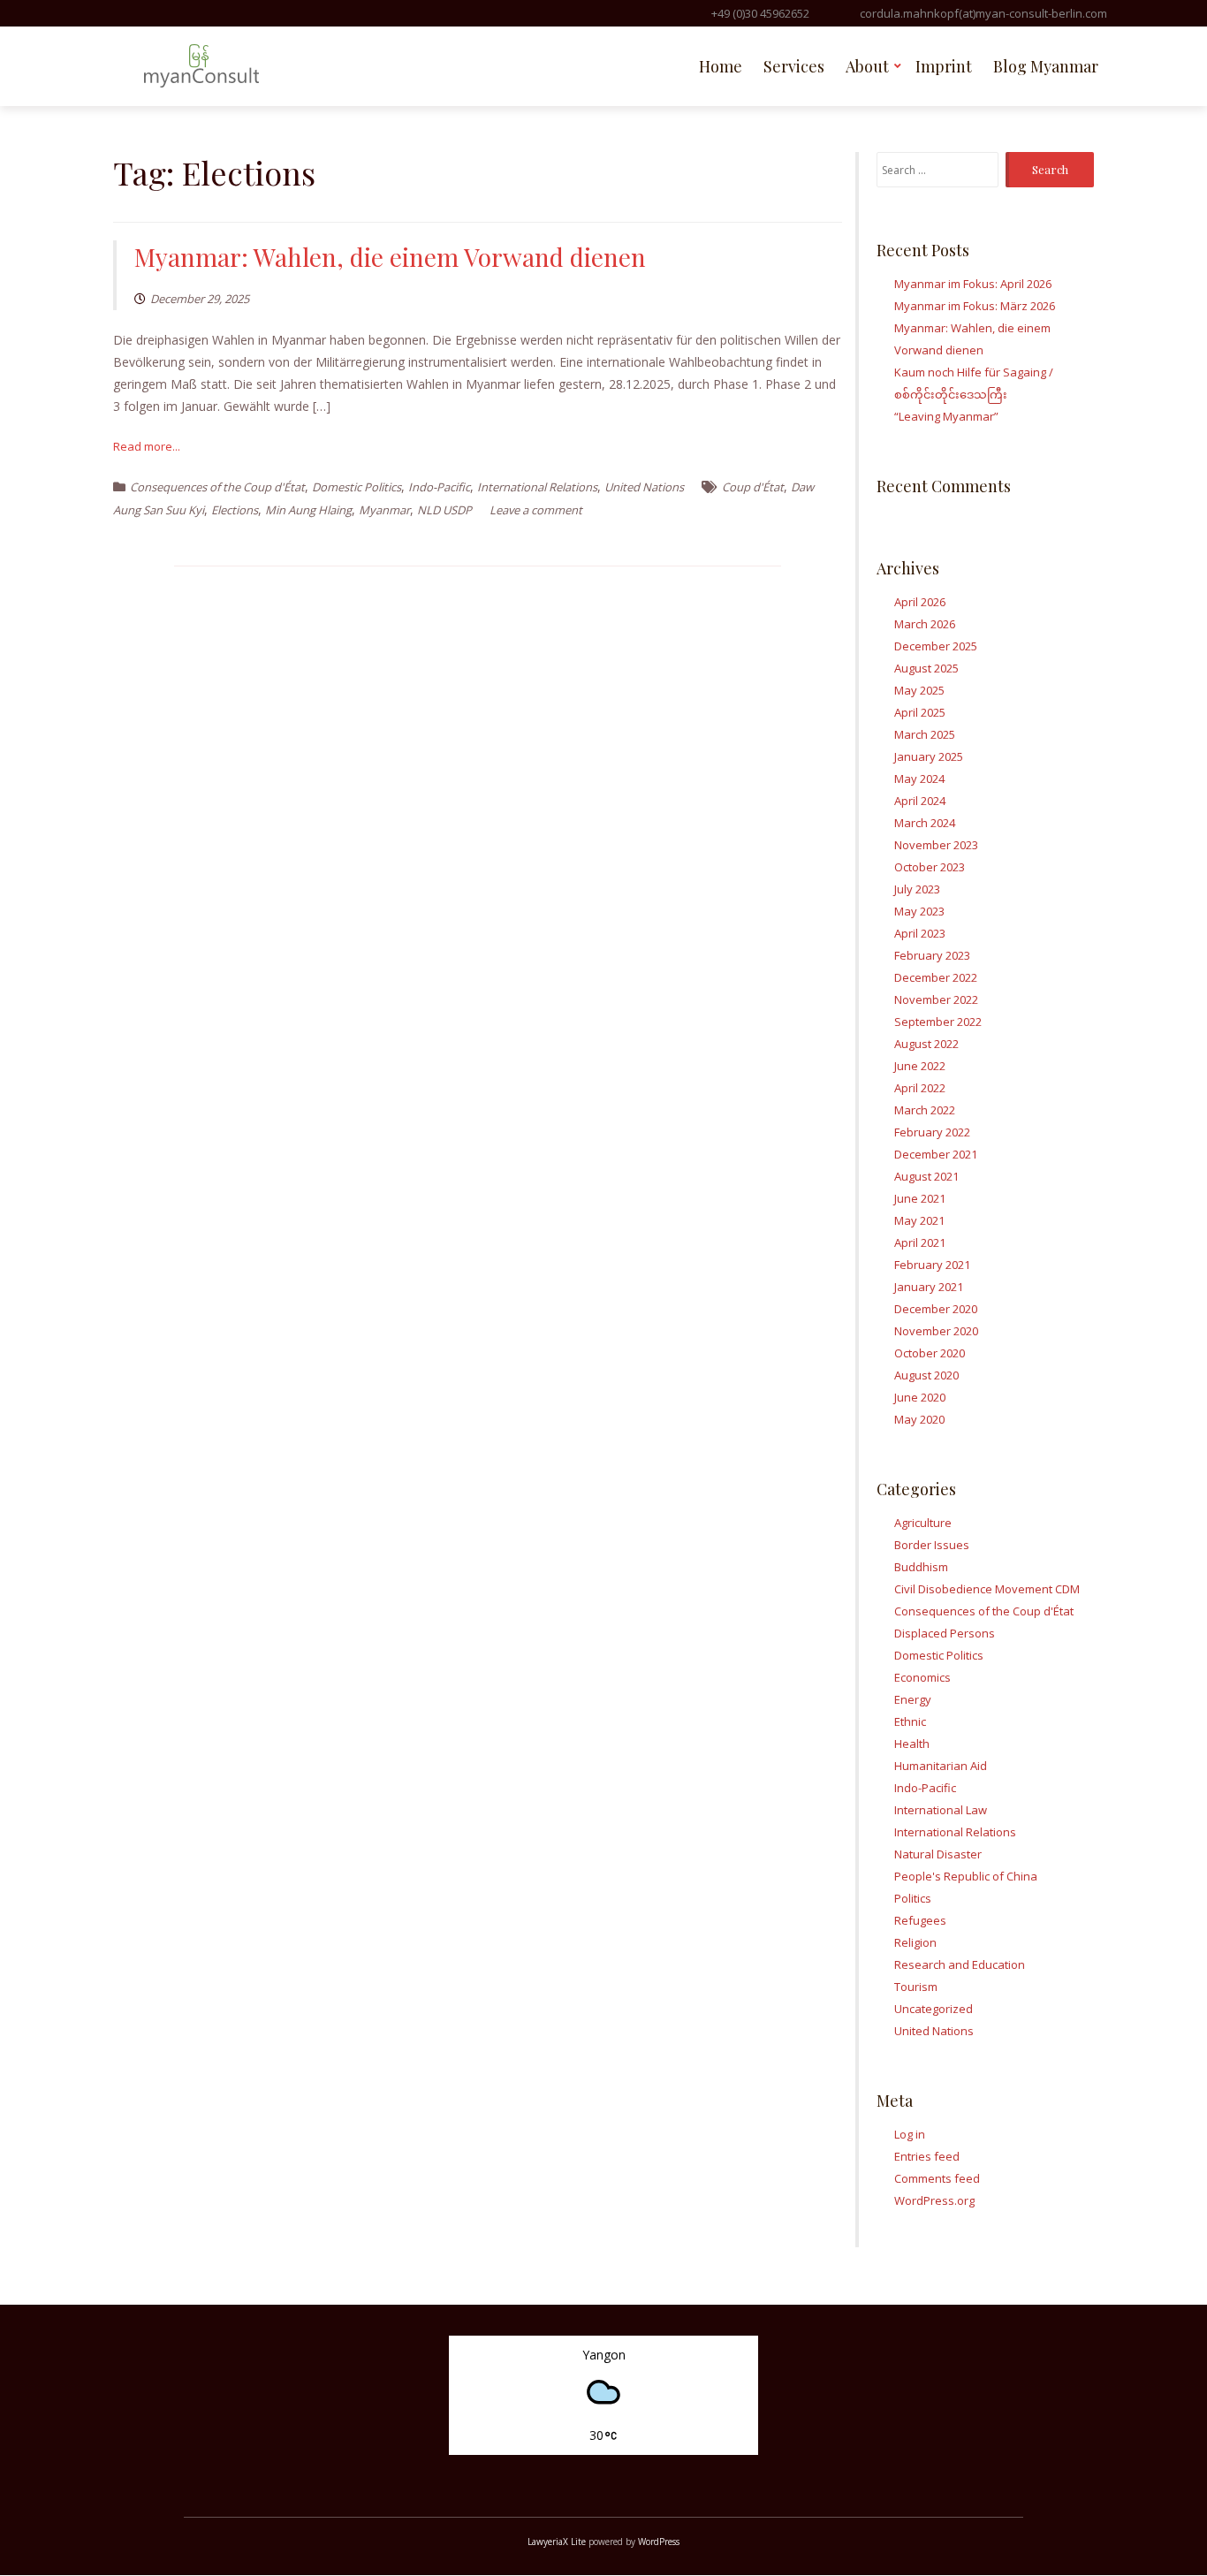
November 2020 (936, 1331)
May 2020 (919, 1419)
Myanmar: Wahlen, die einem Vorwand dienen (390, 257)
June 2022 (920, 1066)
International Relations (537, 487)
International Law (941, 1810)
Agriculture (923, 1523)
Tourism (916, 1987)
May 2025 (919, 690)
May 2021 (919, 1220)
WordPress (659, 2542)
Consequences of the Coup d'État (217, 487)
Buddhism (921, 1567)
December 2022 (936, 977)
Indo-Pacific (439, 487)
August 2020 (926, 1375)
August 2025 (926, 668)
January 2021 (929, 1287)
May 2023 (919, 911)
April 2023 (920, 933)
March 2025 (925, 734)
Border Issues (932, 1545)
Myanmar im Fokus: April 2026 (973, 284)
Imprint (944, 66)
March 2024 (925, 823)
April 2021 (920, 1242)
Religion (915, 1942)
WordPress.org (934, 2200)
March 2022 (925, 1110)
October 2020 (930, 1353)
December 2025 (936, 646)
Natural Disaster (938, 1854)
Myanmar (384, 510)
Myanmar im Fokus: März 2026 (975, 306)
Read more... (147, 446)
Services (794, 66)
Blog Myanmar (1046, 66)
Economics (922, 1677)
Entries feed (927, 2156)
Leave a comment (536, 510)
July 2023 (917, 889)
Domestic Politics (357, 487)
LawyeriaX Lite (557, 2542)
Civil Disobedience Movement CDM (987, 1589)
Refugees (920, 1920)
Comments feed (937, 2178)
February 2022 (932, 1132)
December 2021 (936, 1154)
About (867, 66)
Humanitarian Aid (941, 1766)
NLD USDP (444, 510)
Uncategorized (934, 2009)
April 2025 (920, 712)
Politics (913, 1898)
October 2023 (930, 867)
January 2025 (929, 756)
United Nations (644, 487)
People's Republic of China (966, 1876)
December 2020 (936, 1309)
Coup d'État (753, 487)
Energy (913, 1699)
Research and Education (960, 1964)
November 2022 (936, 999)
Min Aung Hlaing (308, 510)
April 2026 (920, 602)
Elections (235, 510)
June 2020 (920, 1397)
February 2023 (932, 955)
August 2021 (926, 1176)
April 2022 (920, 1088)
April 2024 (920, 801)
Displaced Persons (945, 1633)
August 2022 (926, 1044)
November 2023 (936, 845)
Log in (910, 2134)
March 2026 (925, 624)
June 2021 (920, 1198)
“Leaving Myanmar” (946, 416)
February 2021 (932, 1265)
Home (721, 66)
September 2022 (938, 1022)
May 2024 (919, 779)
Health (912, 1744)
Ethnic (910, 1721)
